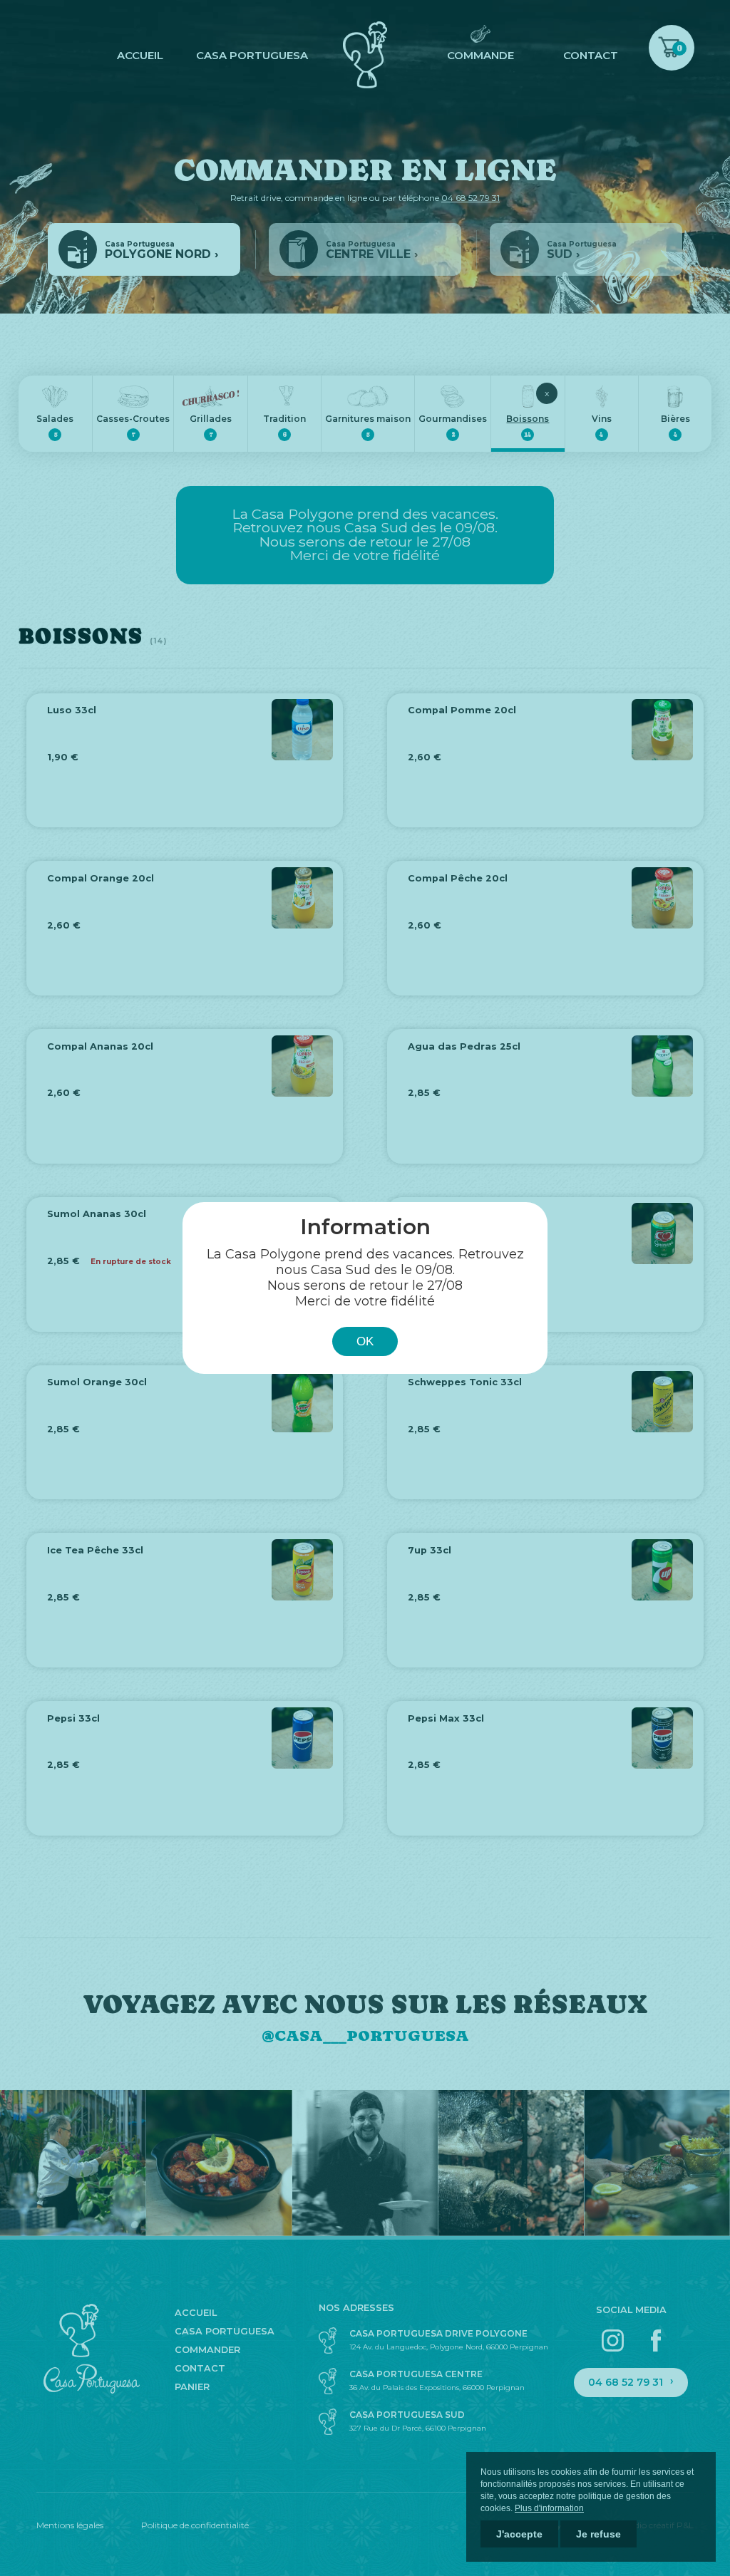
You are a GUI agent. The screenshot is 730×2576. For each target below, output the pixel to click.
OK (365, 1341)
